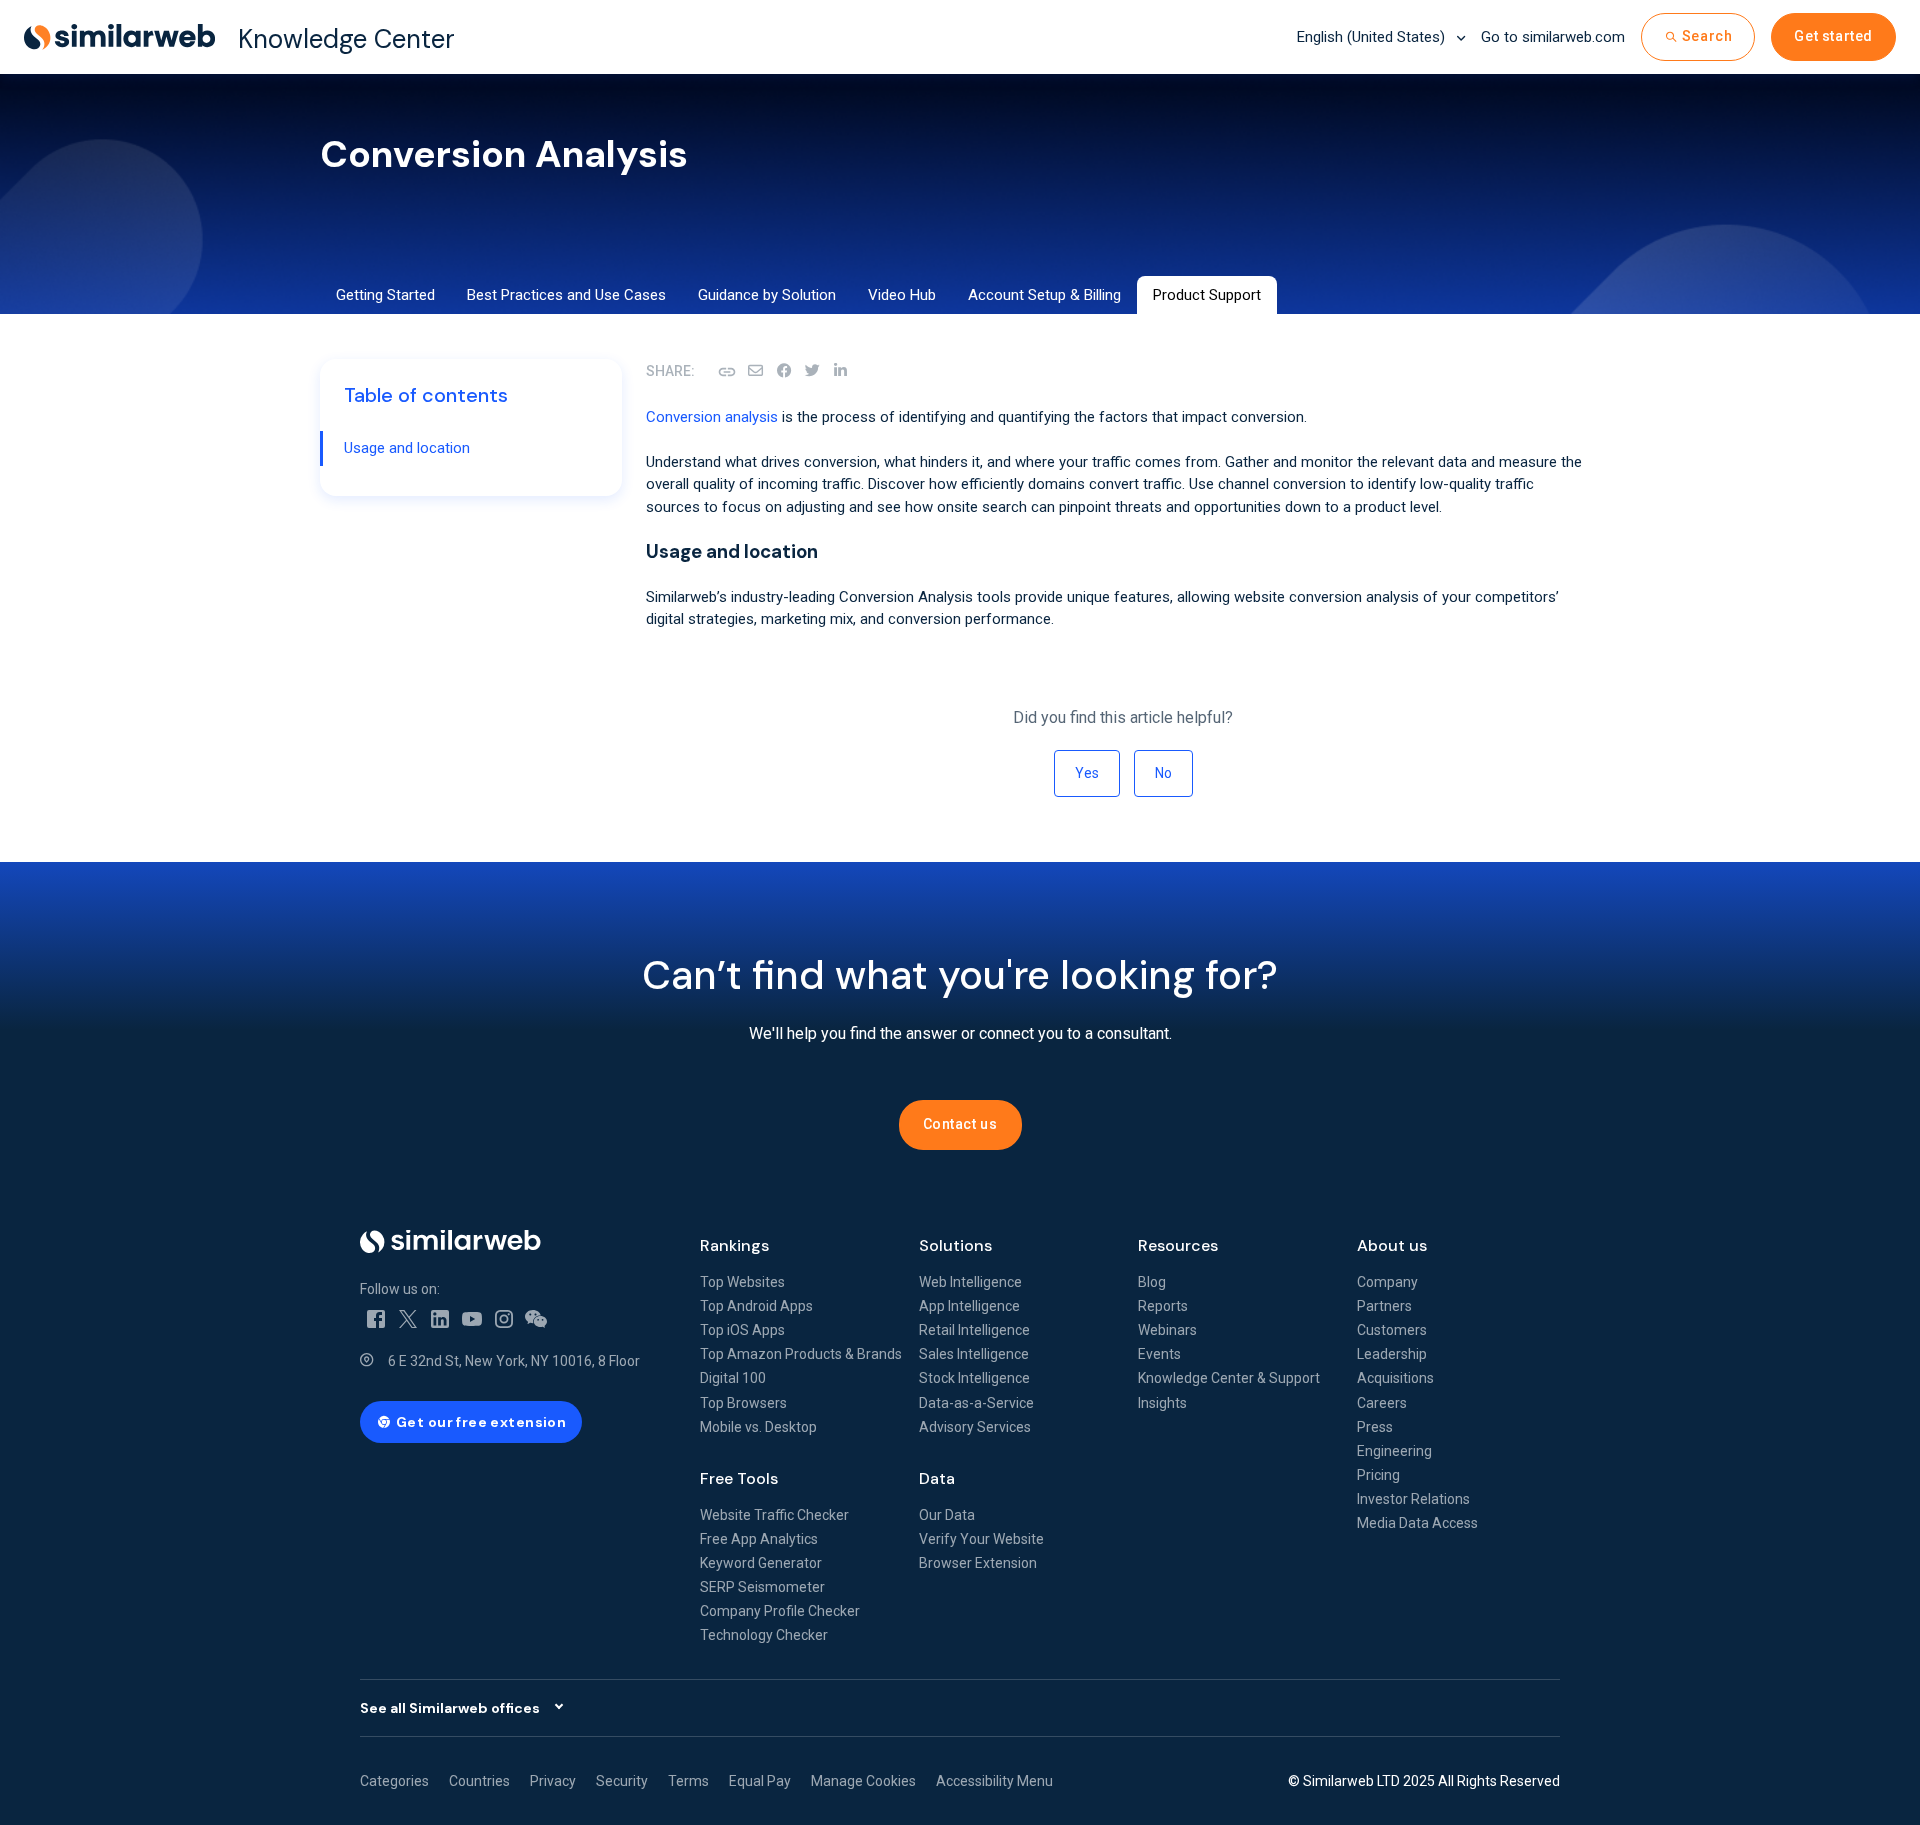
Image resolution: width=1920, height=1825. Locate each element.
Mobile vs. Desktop (758, 1427)
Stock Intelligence (974, 1378)
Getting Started (385, 295)
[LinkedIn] (840, 371)
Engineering (1394, 1451)
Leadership (1392, 1354)
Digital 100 (733, 1378)
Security (622, 1781)
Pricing (1378, 1475)
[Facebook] (784, 371)
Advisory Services (975, 1427)
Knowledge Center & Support (1229, 1378)
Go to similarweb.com (1553, 37)
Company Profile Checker (780, 1611)
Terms (688, 1781)
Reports (1163, 1306)
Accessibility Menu (994, 1781)
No (1163, 773)
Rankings (734, 1245)
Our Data (947, 1515)
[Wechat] (536, 1317)
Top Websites (742, 1282)
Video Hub (902, 295)
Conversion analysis (712, 417)
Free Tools (739, 1478)
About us (1392, 1245)
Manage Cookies (863, 1781)
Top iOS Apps (742, 1330)
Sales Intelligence (974, 1354)
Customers (1392, 1330)
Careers (1382, 1403)
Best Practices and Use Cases (566, 295)
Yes (1087, 773)
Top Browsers (743, 1403)
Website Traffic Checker (774, 1515)
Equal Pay (760, 1781)
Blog (1152, 1282)
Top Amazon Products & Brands (801, 1354)
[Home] (514, 1241)
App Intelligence (969, 1306)
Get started (1833, 36)
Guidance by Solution (767, 295)
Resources (1178, 1245)
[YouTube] (472, 1317)
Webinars (1167, 1330)
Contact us (960, 1124)
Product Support (1207, 295)
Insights (1162, 1403)
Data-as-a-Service (976, 1403)
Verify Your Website (981, 1539)
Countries (479, 1781)
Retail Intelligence (974, 1330)
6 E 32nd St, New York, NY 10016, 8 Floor (514, 1361)
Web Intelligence (970, 1282)
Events (1159, 1354)
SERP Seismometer (762, 1587)
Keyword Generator (761, 1563)
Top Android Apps (756, 1306)
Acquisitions (1395, 1378)
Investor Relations (1413, 1499)
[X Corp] (812, 371)
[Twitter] (408, 1317)
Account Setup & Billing (1044, 295)
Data (937, 1478)
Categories (394, 1781)
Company (1387, 1282)
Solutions (955, 1245)
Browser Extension (978, 1563)
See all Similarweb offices (450, 1708)
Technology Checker (764, 1635)
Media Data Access (1417, 1523)
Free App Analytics (759, 1539)
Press (1375, 1427)
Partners (1384, 1306)
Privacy (553, 1781)
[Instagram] (504, 1317)
